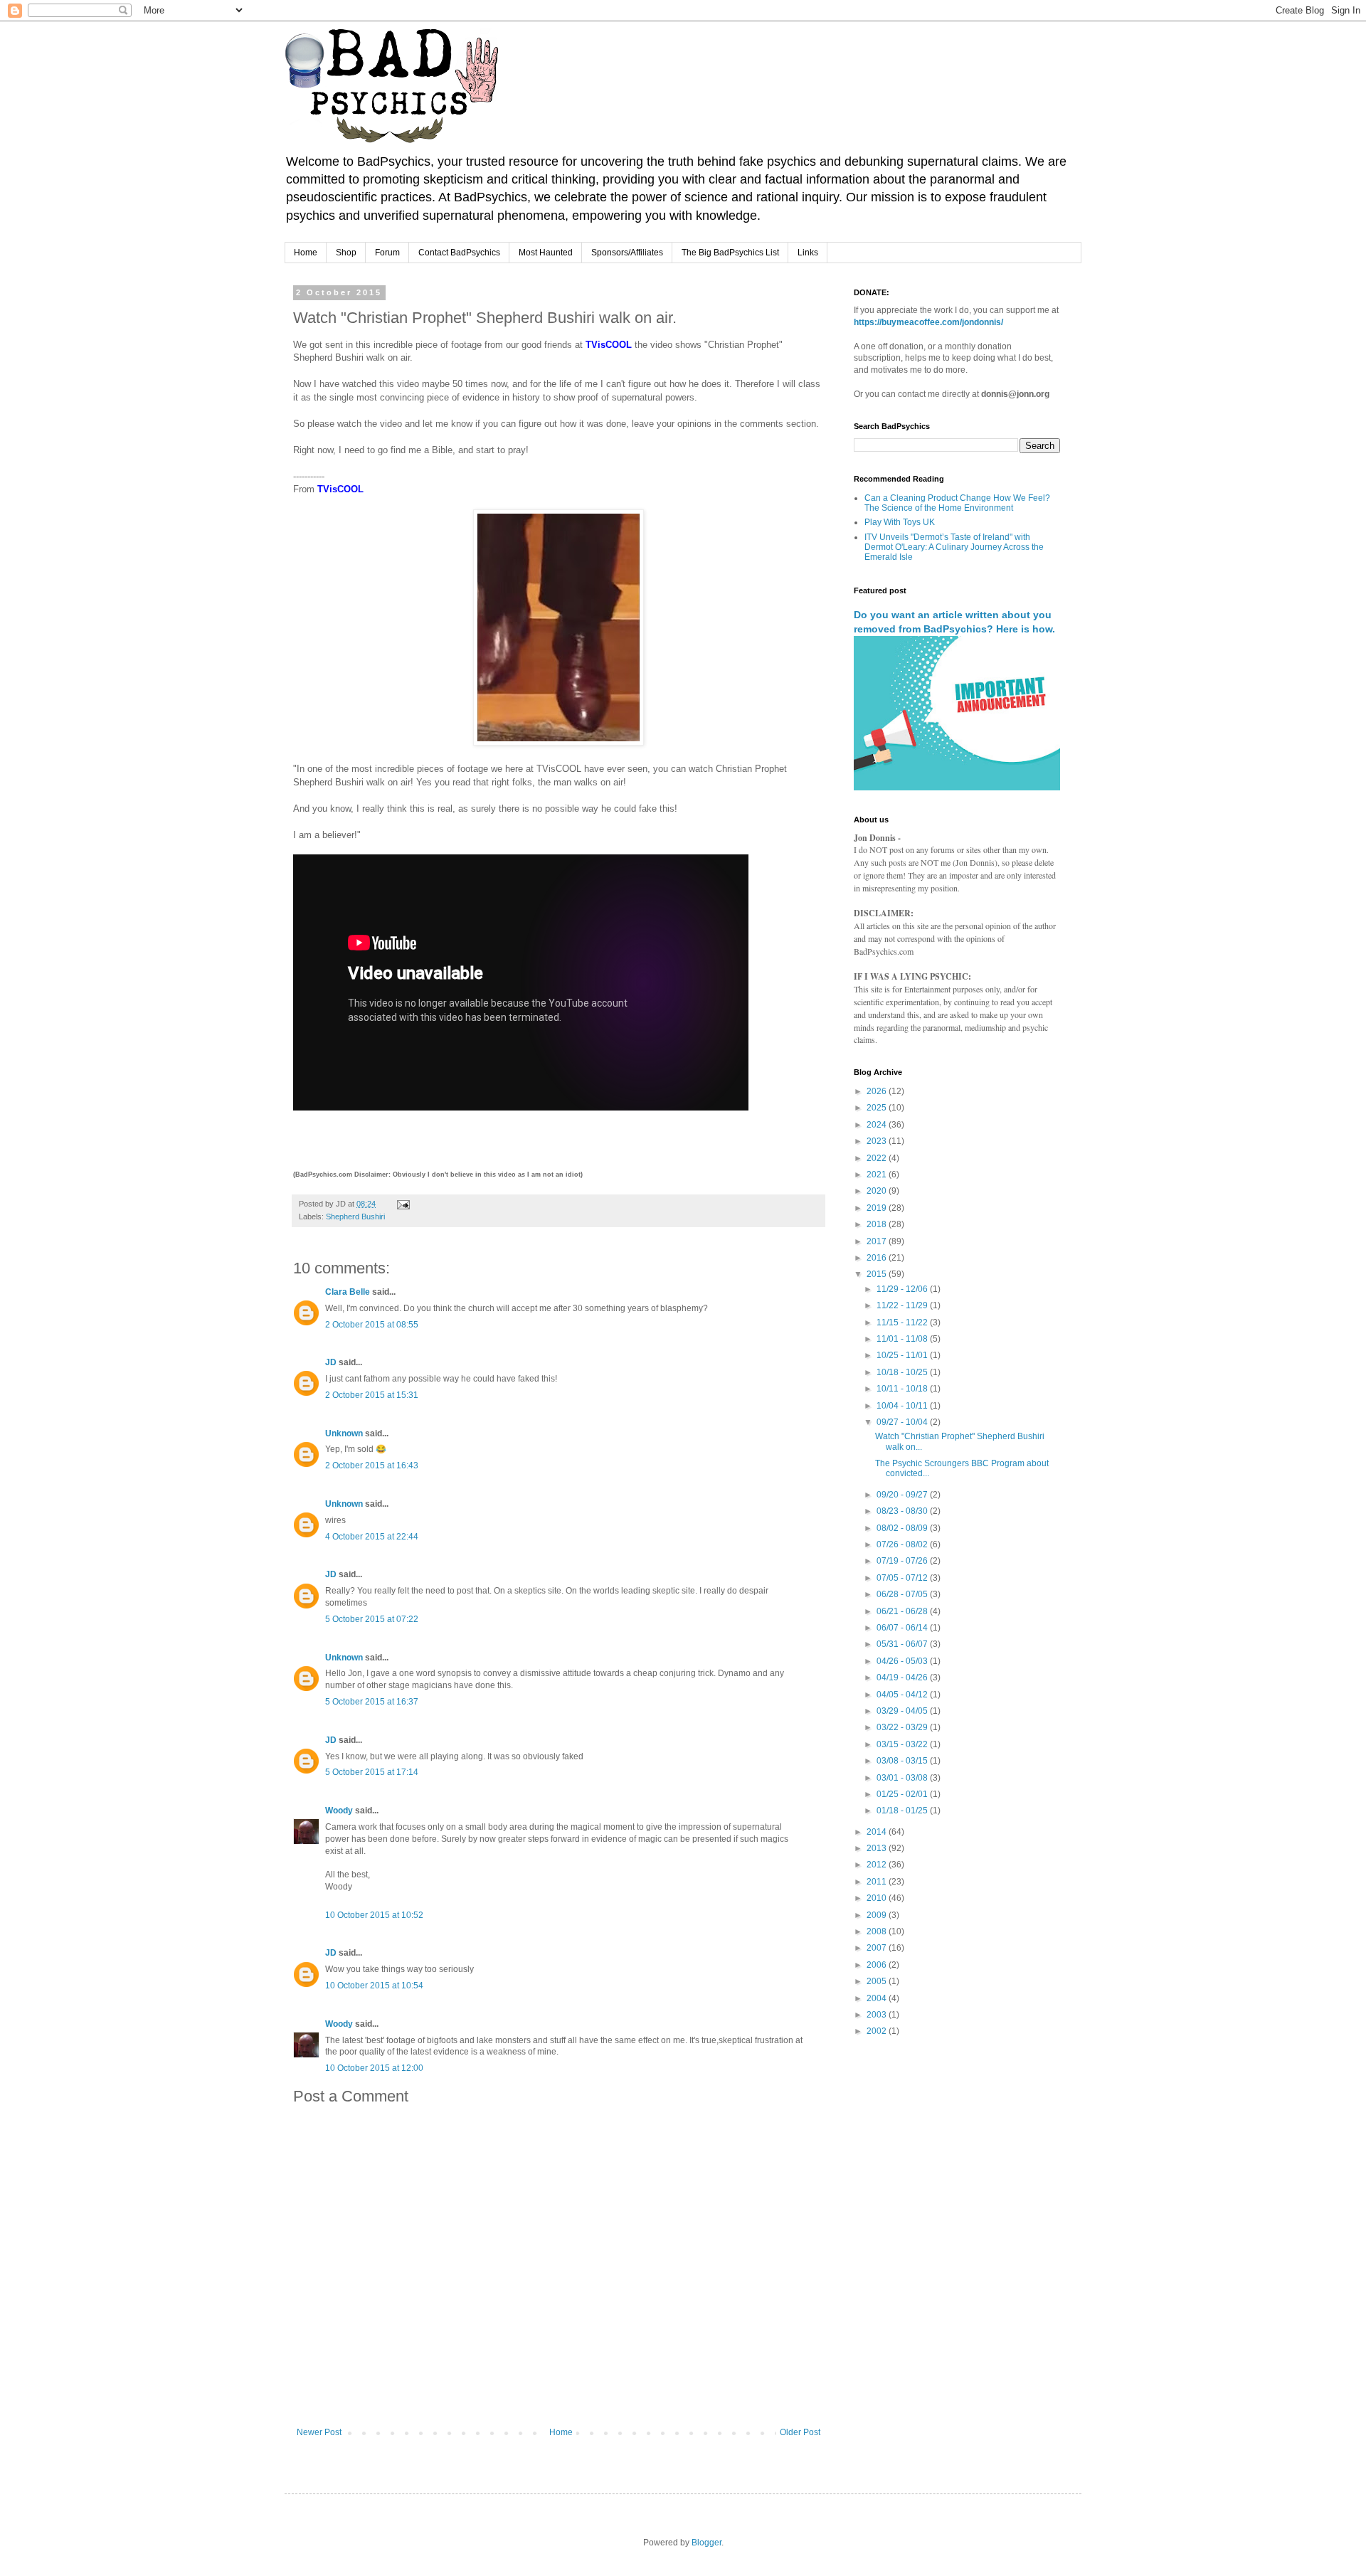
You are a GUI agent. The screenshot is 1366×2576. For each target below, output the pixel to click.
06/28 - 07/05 (903, 1594)
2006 (878, 1965)
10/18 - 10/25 (903, 1372)
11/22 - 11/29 (903, 1305)
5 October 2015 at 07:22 (372, 1619)
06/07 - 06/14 (903, 1628)
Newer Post (319, 2432)
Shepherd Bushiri (355, 1217)
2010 (878, 1898)
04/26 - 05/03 (903, 1661)
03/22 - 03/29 (903, 1727)
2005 (878, 1981)
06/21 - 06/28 (903, 1611)
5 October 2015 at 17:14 (372, 1772)
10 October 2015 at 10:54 (374, 1986)
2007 (878, 1948)
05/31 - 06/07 (903, 1644)
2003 (878, 2015)
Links (808, 253)
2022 (878, 1158)
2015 (878, 1274)
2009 (878, 1915)
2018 (878, 1224)
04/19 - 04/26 (903, 1677)
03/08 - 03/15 (903, 1761)
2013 (878, 1848)
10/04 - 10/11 (903, 1406)
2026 (878, 1091)
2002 (878, 2031)
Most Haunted (546, 253)
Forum (387, 253)
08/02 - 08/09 (903, 1528)
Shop (346, 253)
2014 (878, 1832)
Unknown (344, 1433)
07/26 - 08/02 (903, 1544)
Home (306, 253)
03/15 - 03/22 (903, 1744)
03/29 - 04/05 (903, 1711)
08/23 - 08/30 (903, 1511)
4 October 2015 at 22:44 (372, 1537)
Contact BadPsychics (459, 253)
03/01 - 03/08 (903, 1778)
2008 (878, 1931)
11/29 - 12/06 (903, 1289)
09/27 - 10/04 (903, 1422)
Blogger (706, 2543)
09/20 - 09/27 (903, 1495)
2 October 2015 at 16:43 (372, 1465)
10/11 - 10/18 (903, 1389)
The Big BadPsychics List (730, 253)
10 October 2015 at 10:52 (374, 1915)
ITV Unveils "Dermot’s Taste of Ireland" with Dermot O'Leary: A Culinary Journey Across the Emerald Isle (954, 547)
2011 (878, 1882)
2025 (878, 1108)
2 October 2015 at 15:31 (372, 1395)
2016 (878, 1258)
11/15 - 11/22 (903, 1323)
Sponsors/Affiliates (627, 253)
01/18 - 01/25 (903, 1811)
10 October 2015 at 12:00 (374, 2068)
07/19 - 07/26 (903, 1561)
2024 (878, 1125)
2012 (878, 1865)
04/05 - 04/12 (903, 1695)
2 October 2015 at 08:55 (372, 1325)
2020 (878, 1191)
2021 (878, 1175)
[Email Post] (403, 1204)
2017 (878, 1241)
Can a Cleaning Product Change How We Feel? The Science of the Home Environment (957, 503)
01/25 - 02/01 (903, 1794)
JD (331, 1362)
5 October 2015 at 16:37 (372, 1702)
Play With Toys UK (900, 522)
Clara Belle (348, 1292)
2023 (878, 1141)
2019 (878, 1208)
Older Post (800, 2432)
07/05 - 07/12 (903, 1578)
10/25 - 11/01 (903, 1355)
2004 (878, 1998)
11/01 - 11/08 (903, 1339)
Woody (339, 1811)
